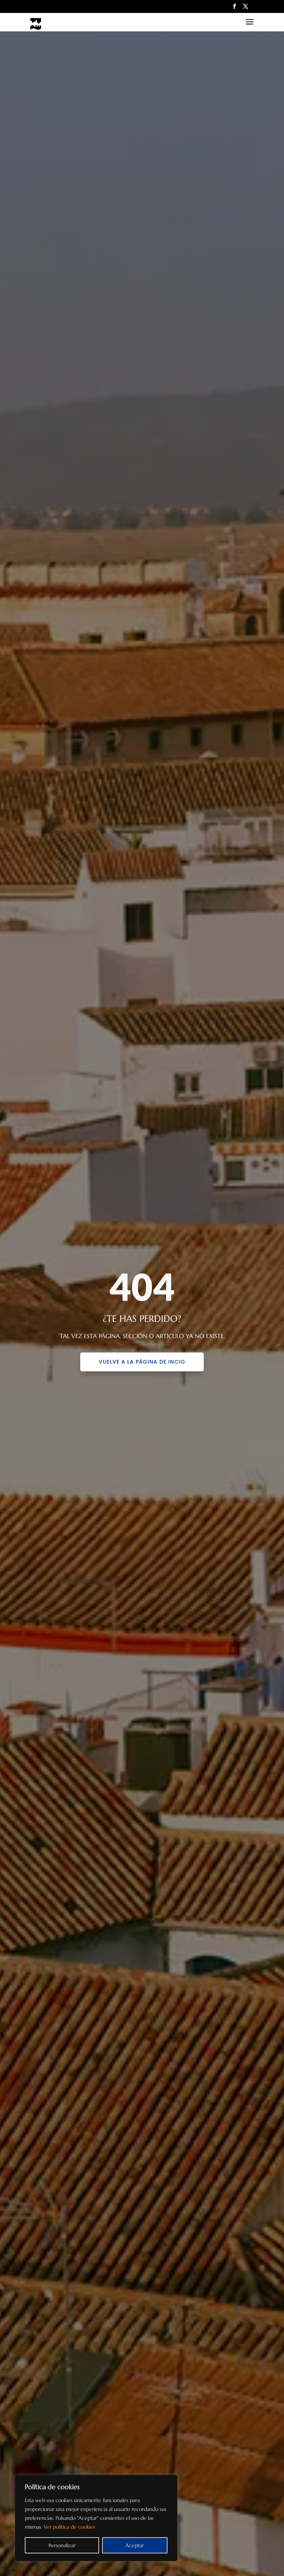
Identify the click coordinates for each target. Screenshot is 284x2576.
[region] (96, 2518)
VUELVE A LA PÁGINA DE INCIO (142, 1362)
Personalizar (62, 2545)
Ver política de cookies (69, 2527)
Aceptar (135, 2545)
